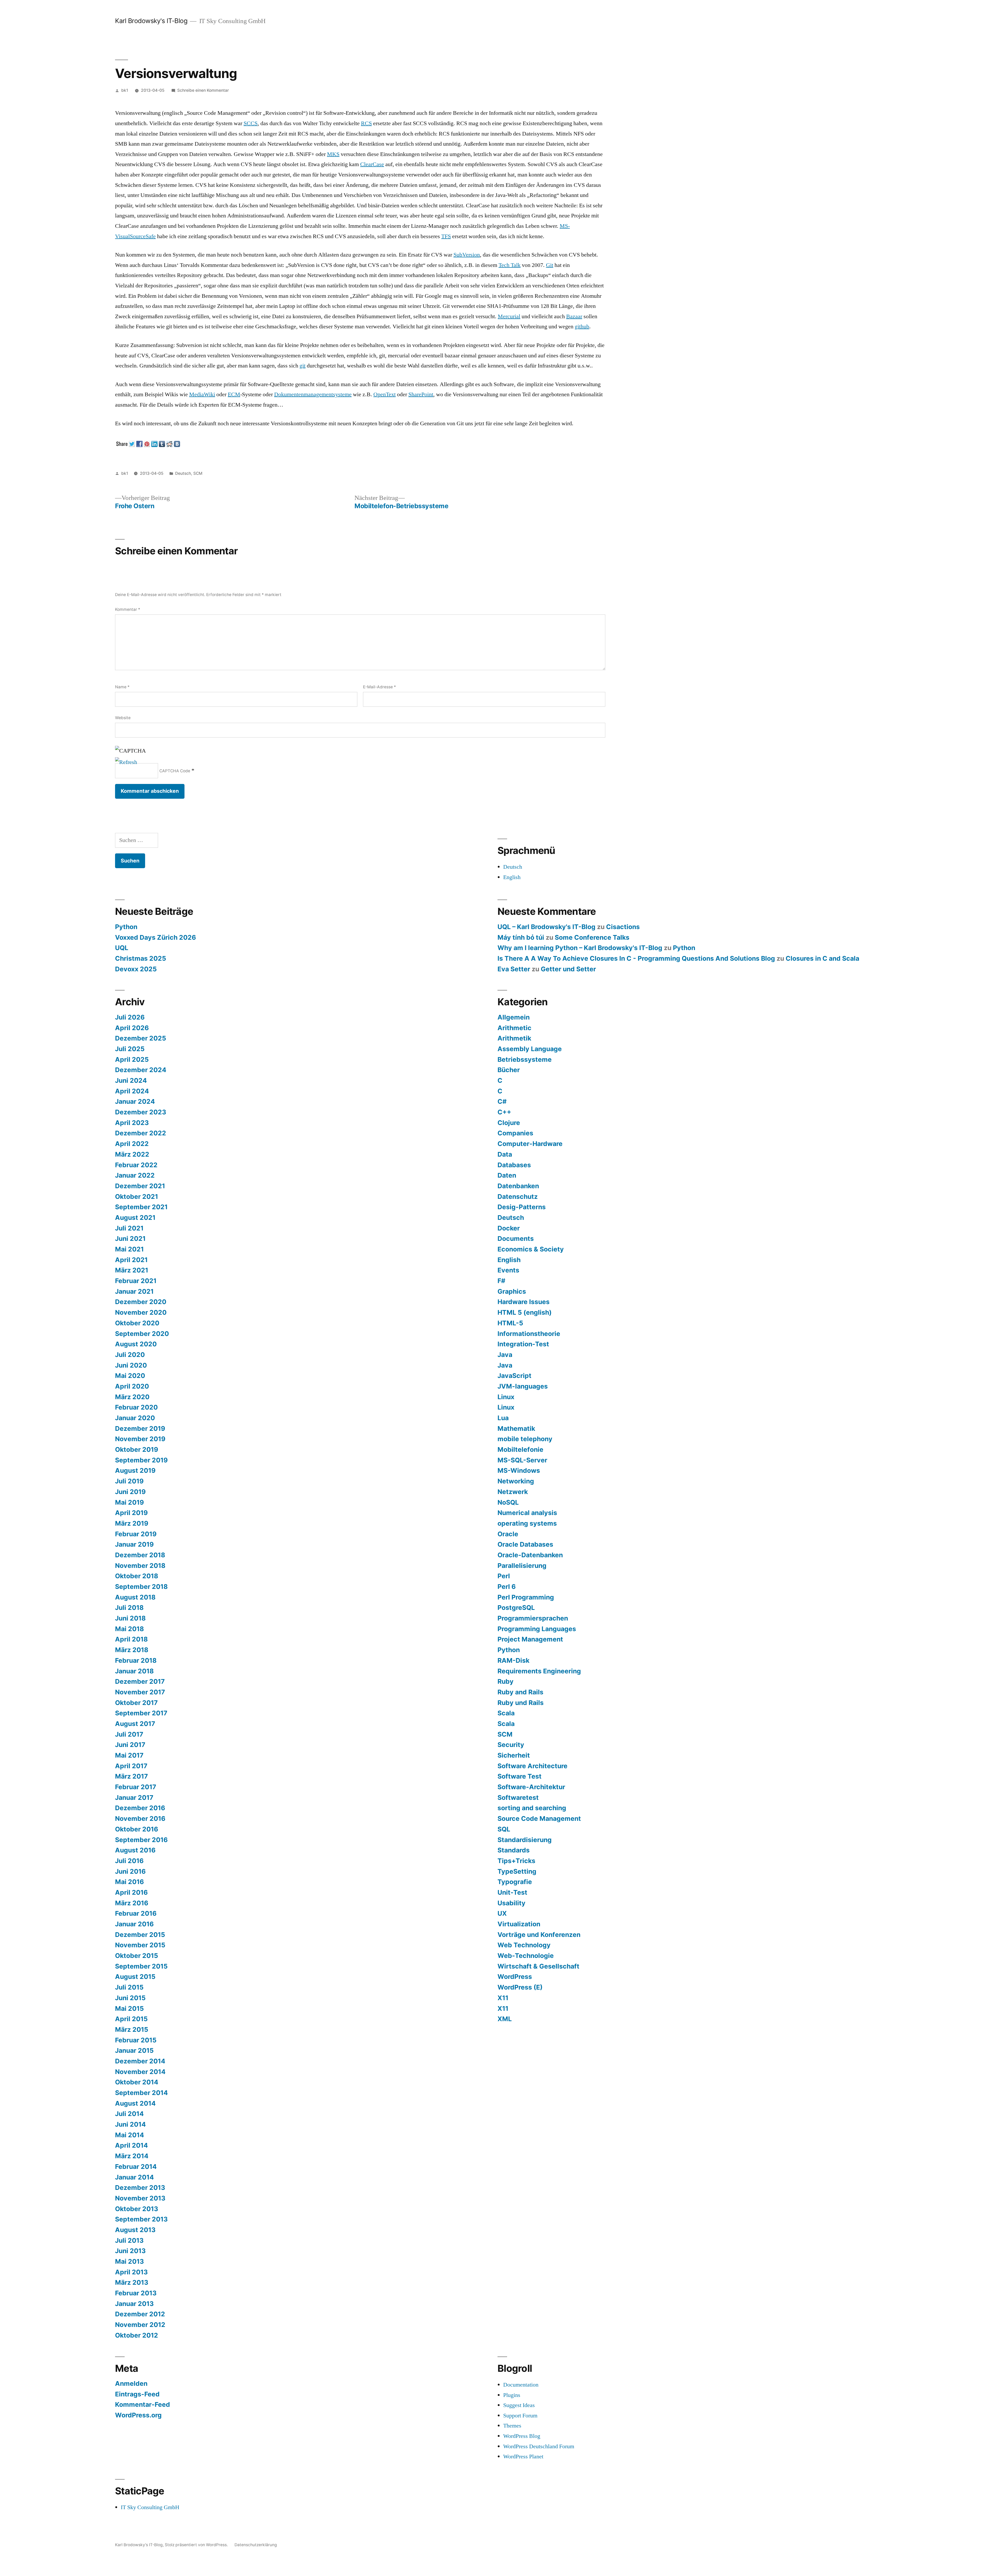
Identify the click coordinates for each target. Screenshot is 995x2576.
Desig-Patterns (522, 1207)
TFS (446, 236)
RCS (366, 123)
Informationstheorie (529, 1334)
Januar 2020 (135, 1418)
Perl (504, 1576)
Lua (503, 1418)
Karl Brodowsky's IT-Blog (151, 21)
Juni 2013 (130, 2251)
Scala (506, 1713)
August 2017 (135, 1724)
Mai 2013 (129, 2261)
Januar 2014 (134, 2177)
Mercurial (509, 316)
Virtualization (519, 1924)
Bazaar (574, 316)
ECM (234, 394)
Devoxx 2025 (136, 969)
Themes (512, 2426)
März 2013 (132, 2282)
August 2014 (135, 2103)
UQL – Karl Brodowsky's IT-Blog (546, 927)
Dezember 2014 (140, 2061)
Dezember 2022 (141, 1133)
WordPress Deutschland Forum (539, 2446)
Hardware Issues (524, 1302)
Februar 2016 (136, 1913)
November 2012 (140, 2325)
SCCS (251, 123)
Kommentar (128, 609)
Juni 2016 (130, 1871)
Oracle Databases (525, 1544)
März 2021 (132, 1270)
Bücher (509, 1070)
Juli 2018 (129, 1608)
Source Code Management (539, 1818)
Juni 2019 (130, 1492)
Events (508, 1270)
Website (123, 718)
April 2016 (131, 1892)
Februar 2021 (136, 1281)
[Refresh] (126, 762)
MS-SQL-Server (522, 1460)
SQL (504, 1829)
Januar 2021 (134, 1291)
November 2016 (140, 1818)
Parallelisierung (522, 1566)
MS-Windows (519, 1470)
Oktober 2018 (137, 1576)
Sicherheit (514, 1755)
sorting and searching (532, 1808)
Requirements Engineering (539, 1671)
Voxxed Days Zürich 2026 (155, 937)
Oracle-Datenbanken (530, 1555)
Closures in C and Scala (822, 958)
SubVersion (467, 255)
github (582, 327)
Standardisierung (525, 1840)
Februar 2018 (136, 1660)
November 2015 (140, 1945)
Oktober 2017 (136, 1703)
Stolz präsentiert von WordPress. (197, 2545)
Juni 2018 (130, 1618)
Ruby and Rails (520, 1692)
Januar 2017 (134, 1797)
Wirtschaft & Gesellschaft (538, 1966)
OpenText (385, 394)
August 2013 (135, 2230)
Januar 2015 (134, 2050)
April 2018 (131, 1639)
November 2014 (140, 2072)
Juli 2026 (130, 1017)
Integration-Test (523, 1344)
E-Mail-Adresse (379, 687)
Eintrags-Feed (137, 2394)
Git (550, 265)
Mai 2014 (130, 2135)
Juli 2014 (129, 2114)
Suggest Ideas (519, 2405)
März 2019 (132, 1523)
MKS (333, 154)
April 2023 (132, 1123)
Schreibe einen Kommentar (203, 90)
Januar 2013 (134, 2304)
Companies (515, 1133)
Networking (516, 1481)
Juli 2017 (129, 1734)
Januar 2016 (134, 1924)
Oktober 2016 (137, 1829)
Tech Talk (510, 265)
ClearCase (372, 164)
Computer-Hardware (530, 1144)
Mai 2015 (129, 2008)
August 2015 (135, 1977)
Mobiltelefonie (520, 1449)
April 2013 (131, 2272)
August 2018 (135, 1597)
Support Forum (520, 2416)
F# (501, 1281)
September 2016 (141, 1840)
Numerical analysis (527, 1513)
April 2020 (132, 1386)
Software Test (520, 1776)
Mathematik (516, 1428)
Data (505, 1154)
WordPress (515, 1977)
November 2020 (141, 1312)
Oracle (508, 1534)
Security (511, 1745)
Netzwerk (513, 1492)
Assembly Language (530, 1049)
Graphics (512, 1291)
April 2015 (131, 2019)
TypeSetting (517, 1871)
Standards (514, 1850)
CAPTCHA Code (175, 771)
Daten (507, 1175)
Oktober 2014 (137, 2082)
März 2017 (132, 1776)
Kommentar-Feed (143, 2404)
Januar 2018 (134, 1671)
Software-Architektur (531, 1787)
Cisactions (623, 927)
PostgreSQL (516, 1608)
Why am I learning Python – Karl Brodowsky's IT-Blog (580, 948)
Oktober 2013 (137, 2209)
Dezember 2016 (140, 1808)
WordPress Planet (523, 2457)
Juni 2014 (130, 2124)
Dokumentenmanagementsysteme (313, 394)
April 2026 (132, 1028)
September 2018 (141, 1587)
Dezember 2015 (140, 1935)
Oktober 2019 (137, 1449)
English (512, 877)
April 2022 (132, 1144)
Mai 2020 (130, 1376)
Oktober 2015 (137, 1956)
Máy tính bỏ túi (521, 937)
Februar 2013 (136, 2293)
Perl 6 (507, 1587)
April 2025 (132, 1059)
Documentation (521, 2385)
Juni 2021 (130, 1239)
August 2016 (135, 1850)
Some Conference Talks (592, 937)
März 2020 (132, 1397)
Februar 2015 (136, 2040)
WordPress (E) (520, 1987)
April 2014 (132, 2145)
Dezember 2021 (140, 1186)
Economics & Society (531, 1249)
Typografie (515, 1882)
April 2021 (131, 1260)
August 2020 (136, 1344)
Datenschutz (518, 1197)
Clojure (509, 1123)
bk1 (125, 90)
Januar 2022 (135, 1175)
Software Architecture (532, 1766)
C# (502, 1101)
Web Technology (524, 1945)
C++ (504, 1112)
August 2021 (135, 1218)
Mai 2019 (129, 1502)
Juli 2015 (129, 1987)
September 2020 (142, 1334)
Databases (514, 1165)
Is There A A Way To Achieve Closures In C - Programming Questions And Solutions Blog (636, 958)
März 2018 (132, 1650)
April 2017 (131, 1766)
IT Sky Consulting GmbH (150, 2507)
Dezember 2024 (141, 1070)
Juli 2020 (130, 1355)
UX (502, 1913)
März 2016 (132, 1903)
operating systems (527, 1523)
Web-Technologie (526, 1956)
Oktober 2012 (137, 2335)
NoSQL (508, 1502)
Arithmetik (514, 1038)
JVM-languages (523, 1386)
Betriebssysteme (525, 1059)
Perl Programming (526, 1597)
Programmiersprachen (533, 1618)
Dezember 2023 (141, 1112)
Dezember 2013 (140, 2188)
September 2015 (141, 1966)
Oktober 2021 (137, 1197)
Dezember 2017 (140, 1681)
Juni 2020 (131, 1365)
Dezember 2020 (141, 1302)
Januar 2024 (135, 1101)
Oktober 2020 (137, 1323)
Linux (506, 1397)
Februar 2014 (136, 2167)
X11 (503, 1998)
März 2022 (132, 1154)
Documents (516, 1239)
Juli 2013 (129, 2240)
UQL (122, 948)
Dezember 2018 (140, 1555)
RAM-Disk (513, 1660)
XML (505, 2019)
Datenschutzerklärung (256, 2545)
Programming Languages (537, 1629)
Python (126, 927)
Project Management (530, 1639)
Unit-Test (512, 1892)
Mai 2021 (129, 1249)
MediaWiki (202, 394)
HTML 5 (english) (525, 1312)
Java (505, 1355)
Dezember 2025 (141, 1038)
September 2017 (141, 1713)
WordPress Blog (522, 2436)
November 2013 (140, 2198)
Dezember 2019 (140, 1428)
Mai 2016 (129, 1882)
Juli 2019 (129, 1481)
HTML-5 (510, 1323)
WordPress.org (138, 2415)
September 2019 (141, 1460)
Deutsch (183, 473)
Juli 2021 (129, 1228)
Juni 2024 (131, 1080)
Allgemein (514, 1017)
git (303, 366)
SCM (198, 473)
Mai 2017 (129, 1755)
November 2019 (140, 1439)
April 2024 (132, 1091)
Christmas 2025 (141, 958)
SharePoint (421, 394)
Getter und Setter (568, 969)
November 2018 (140, 1566)
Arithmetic (514, 1028)
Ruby (506, 1681)
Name (122, 687)
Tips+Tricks (516, 1861)
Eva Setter (514, 969)
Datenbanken (518, 1186)
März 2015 (132, 2029)
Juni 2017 (130, 1745)
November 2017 (140, 1692)
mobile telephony (525, 1439)
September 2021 (141, 1207)
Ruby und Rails (521, 1703)
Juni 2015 (130, 1998)
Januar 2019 (134, 1544)
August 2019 (135, 1470)
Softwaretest (518, 1797)
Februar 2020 (136, 1407)
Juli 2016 (129, 1861)
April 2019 (131, 1513)
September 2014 (141, 2093)
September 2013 (141, 2219)
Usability (511, 1903)
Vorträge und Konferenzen (539, 1935)
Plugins (512, 2395)
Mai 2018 (129, 1629)
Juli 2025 (130, 1049)
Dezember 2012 (140, 2314)
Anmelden (131, 2383)
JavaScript (514, 1376)
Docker (509, 1228)
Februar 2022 (136, 1165)
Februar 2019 (136, 1534)
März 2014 (132, 2156)
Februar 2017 (136, 1787)
